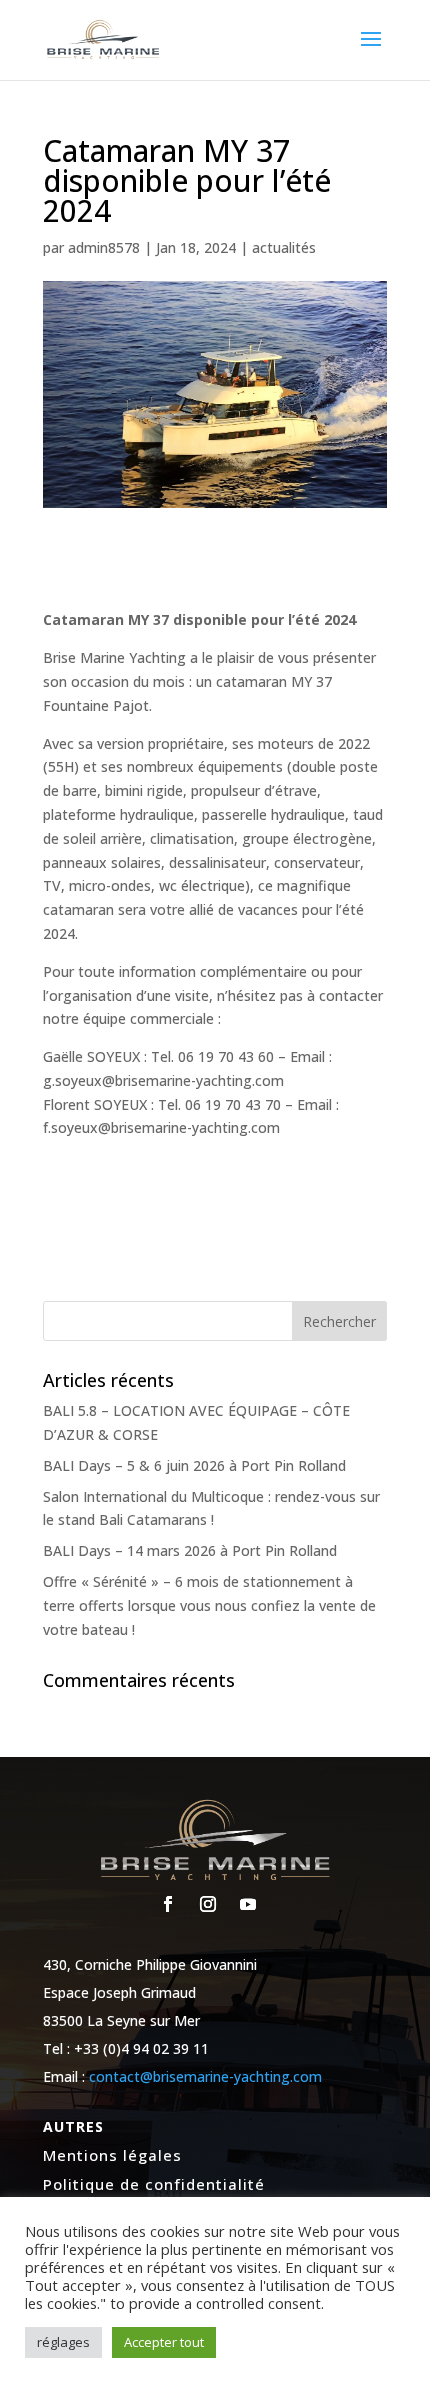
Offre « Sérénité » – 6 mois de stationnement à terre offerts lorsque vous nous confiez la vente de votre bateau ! (209, 1605)
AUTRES (73, 2126)
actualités (284, 247)
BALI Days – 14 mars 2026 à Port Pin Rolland (190, 1550)
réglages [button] (63, 2342)
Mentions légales (112, 2155)
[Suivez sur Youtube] (248, 1904)
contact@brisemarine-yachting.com (205, 2076)
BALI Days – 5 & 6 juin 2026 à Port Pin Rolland (194, 1465)
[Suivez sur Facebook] (168, 1904)
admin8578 (104, 247)
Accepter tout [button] (164, 2342)
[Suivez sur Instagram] (208, 1904)
